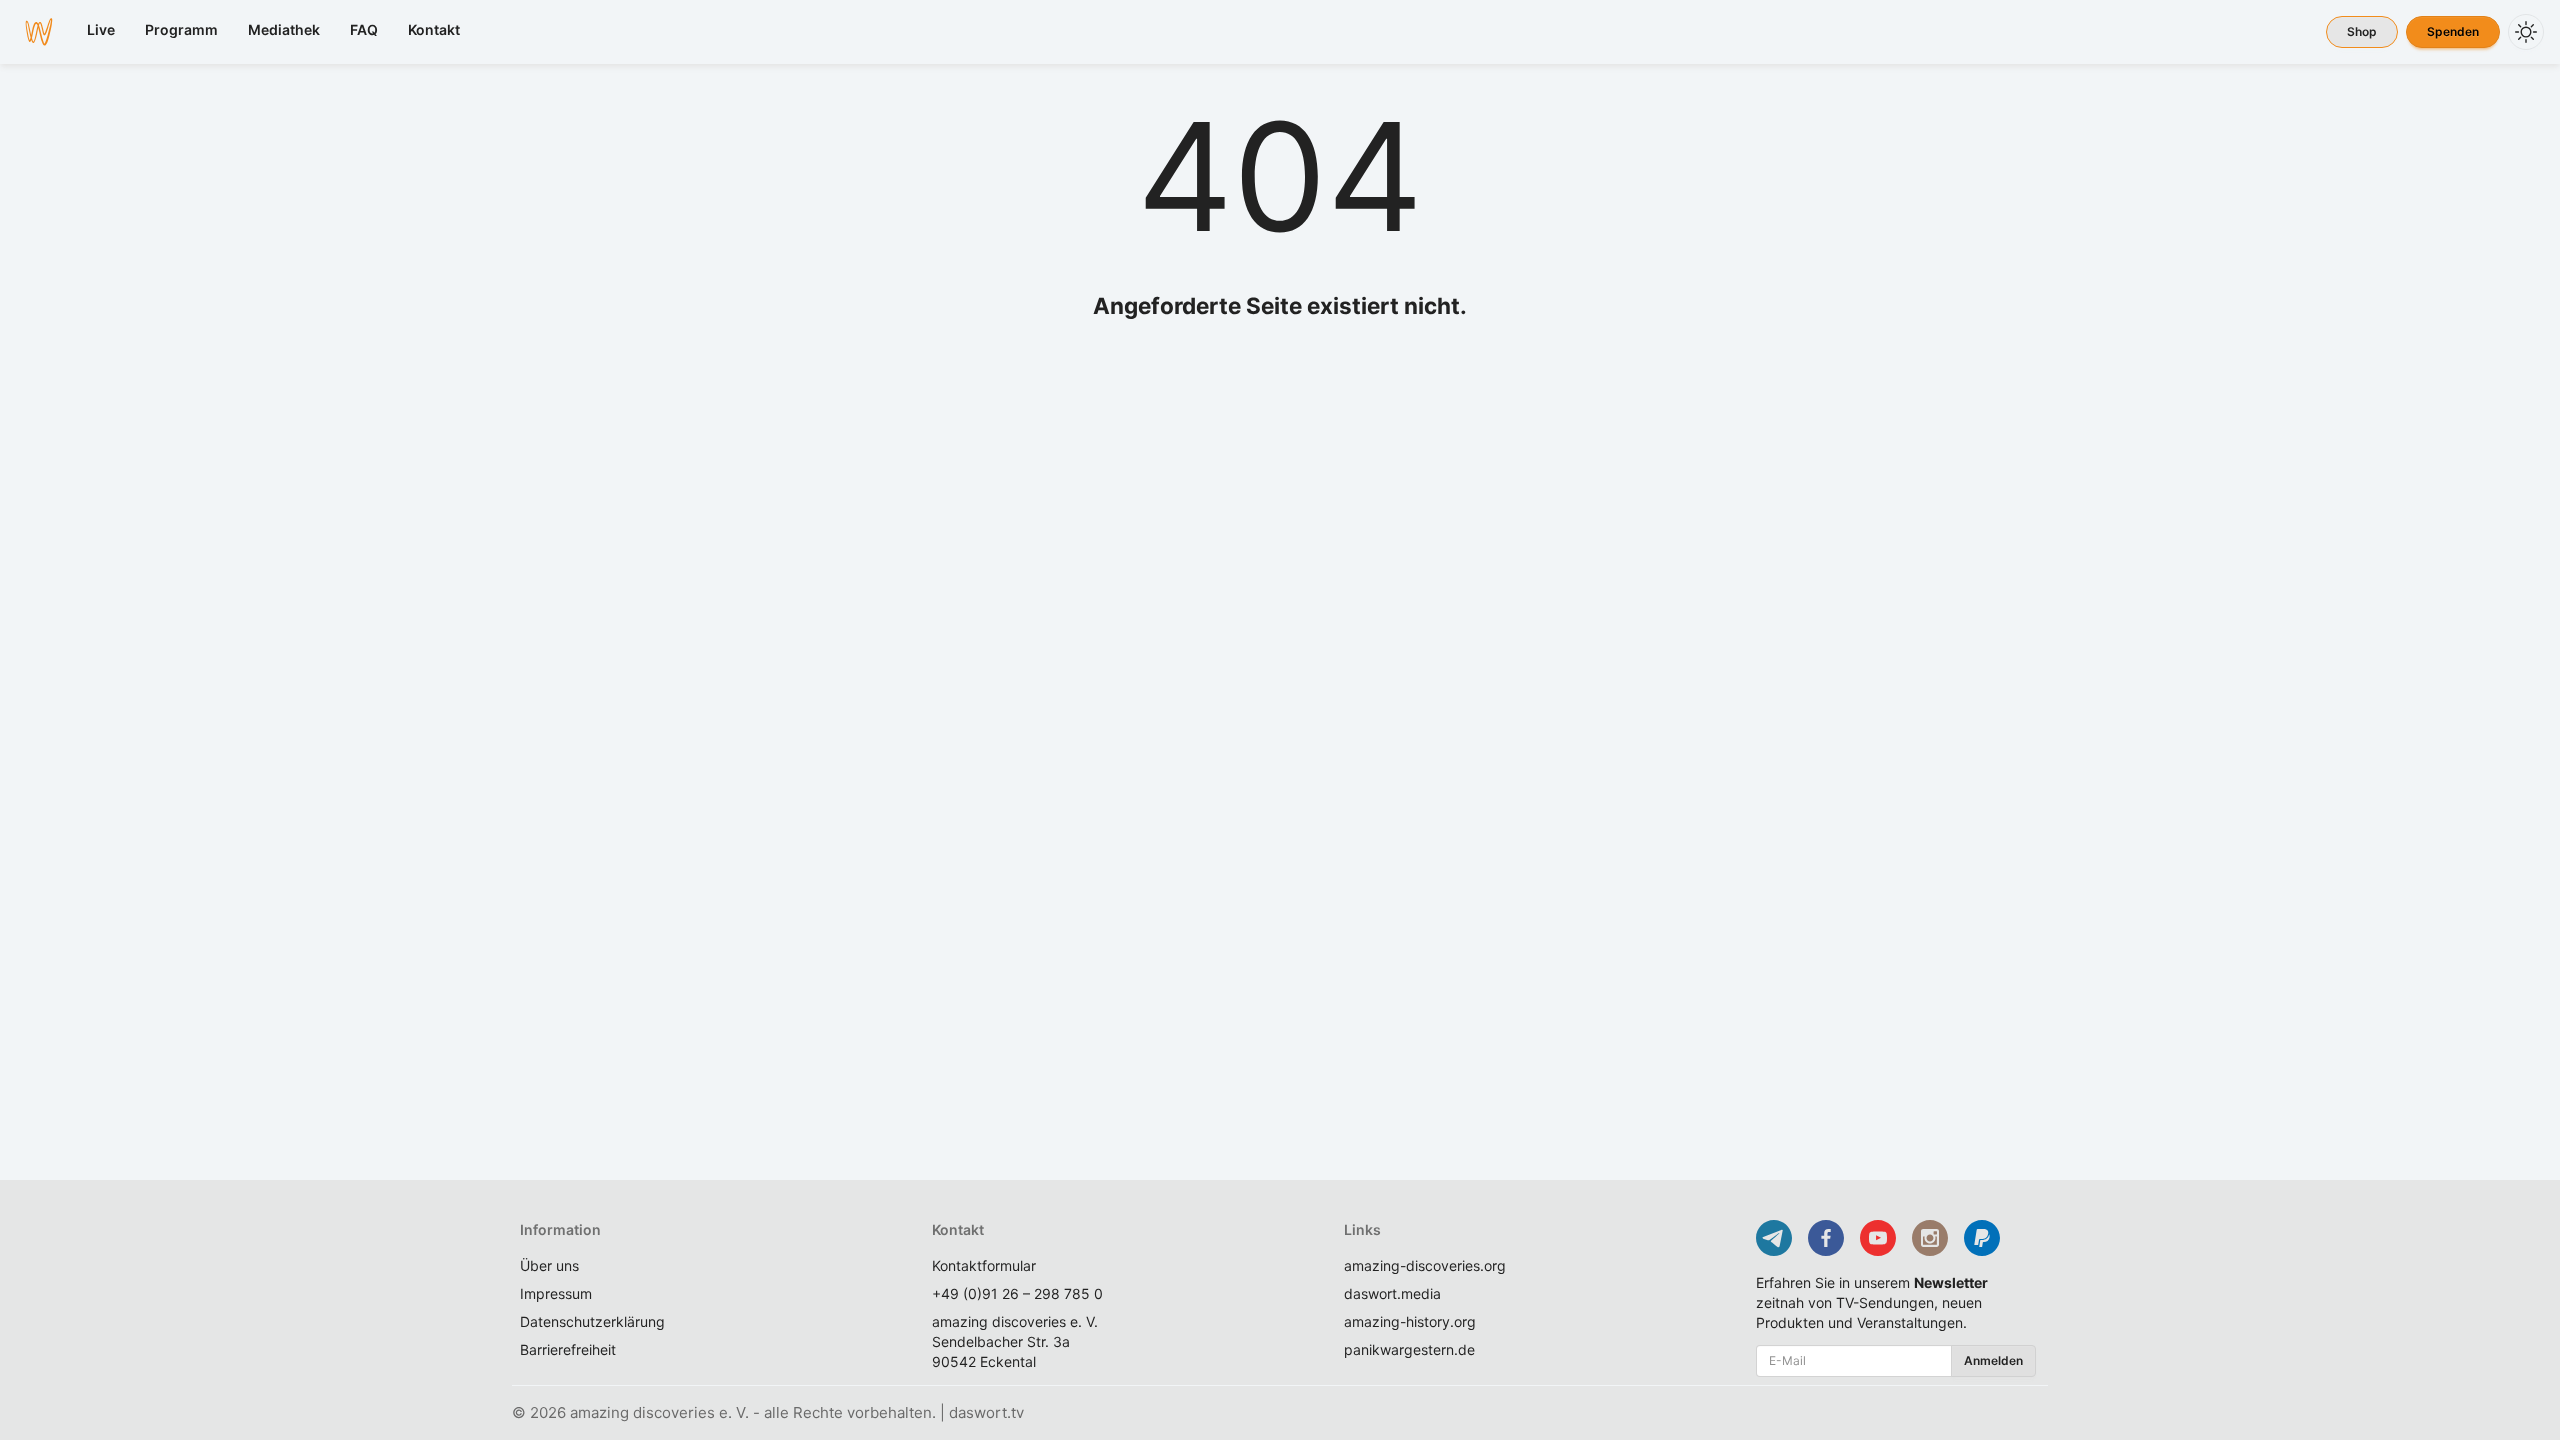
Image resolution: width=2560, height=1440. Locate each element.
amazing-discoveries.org (1425, 1265)
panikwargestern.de (1409, 1349)
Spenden (2453, 31)
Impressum (556, 1293)
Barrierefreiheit (568, 1349)
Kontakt (434, 29)
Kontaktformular (984, 1265)
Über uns (549, 1265)
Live (101, 29)
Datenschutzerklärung (592, 1321)
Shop (2362, 31)
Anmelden (1993, 1360)
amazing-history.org (1410, 1321)
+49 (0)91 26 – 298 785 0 (1017, 1293)
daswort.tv (986, 1412)
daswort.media (1392, 1293)
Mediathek (284, 29)
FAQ (364, 29)
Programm (181, 29)
